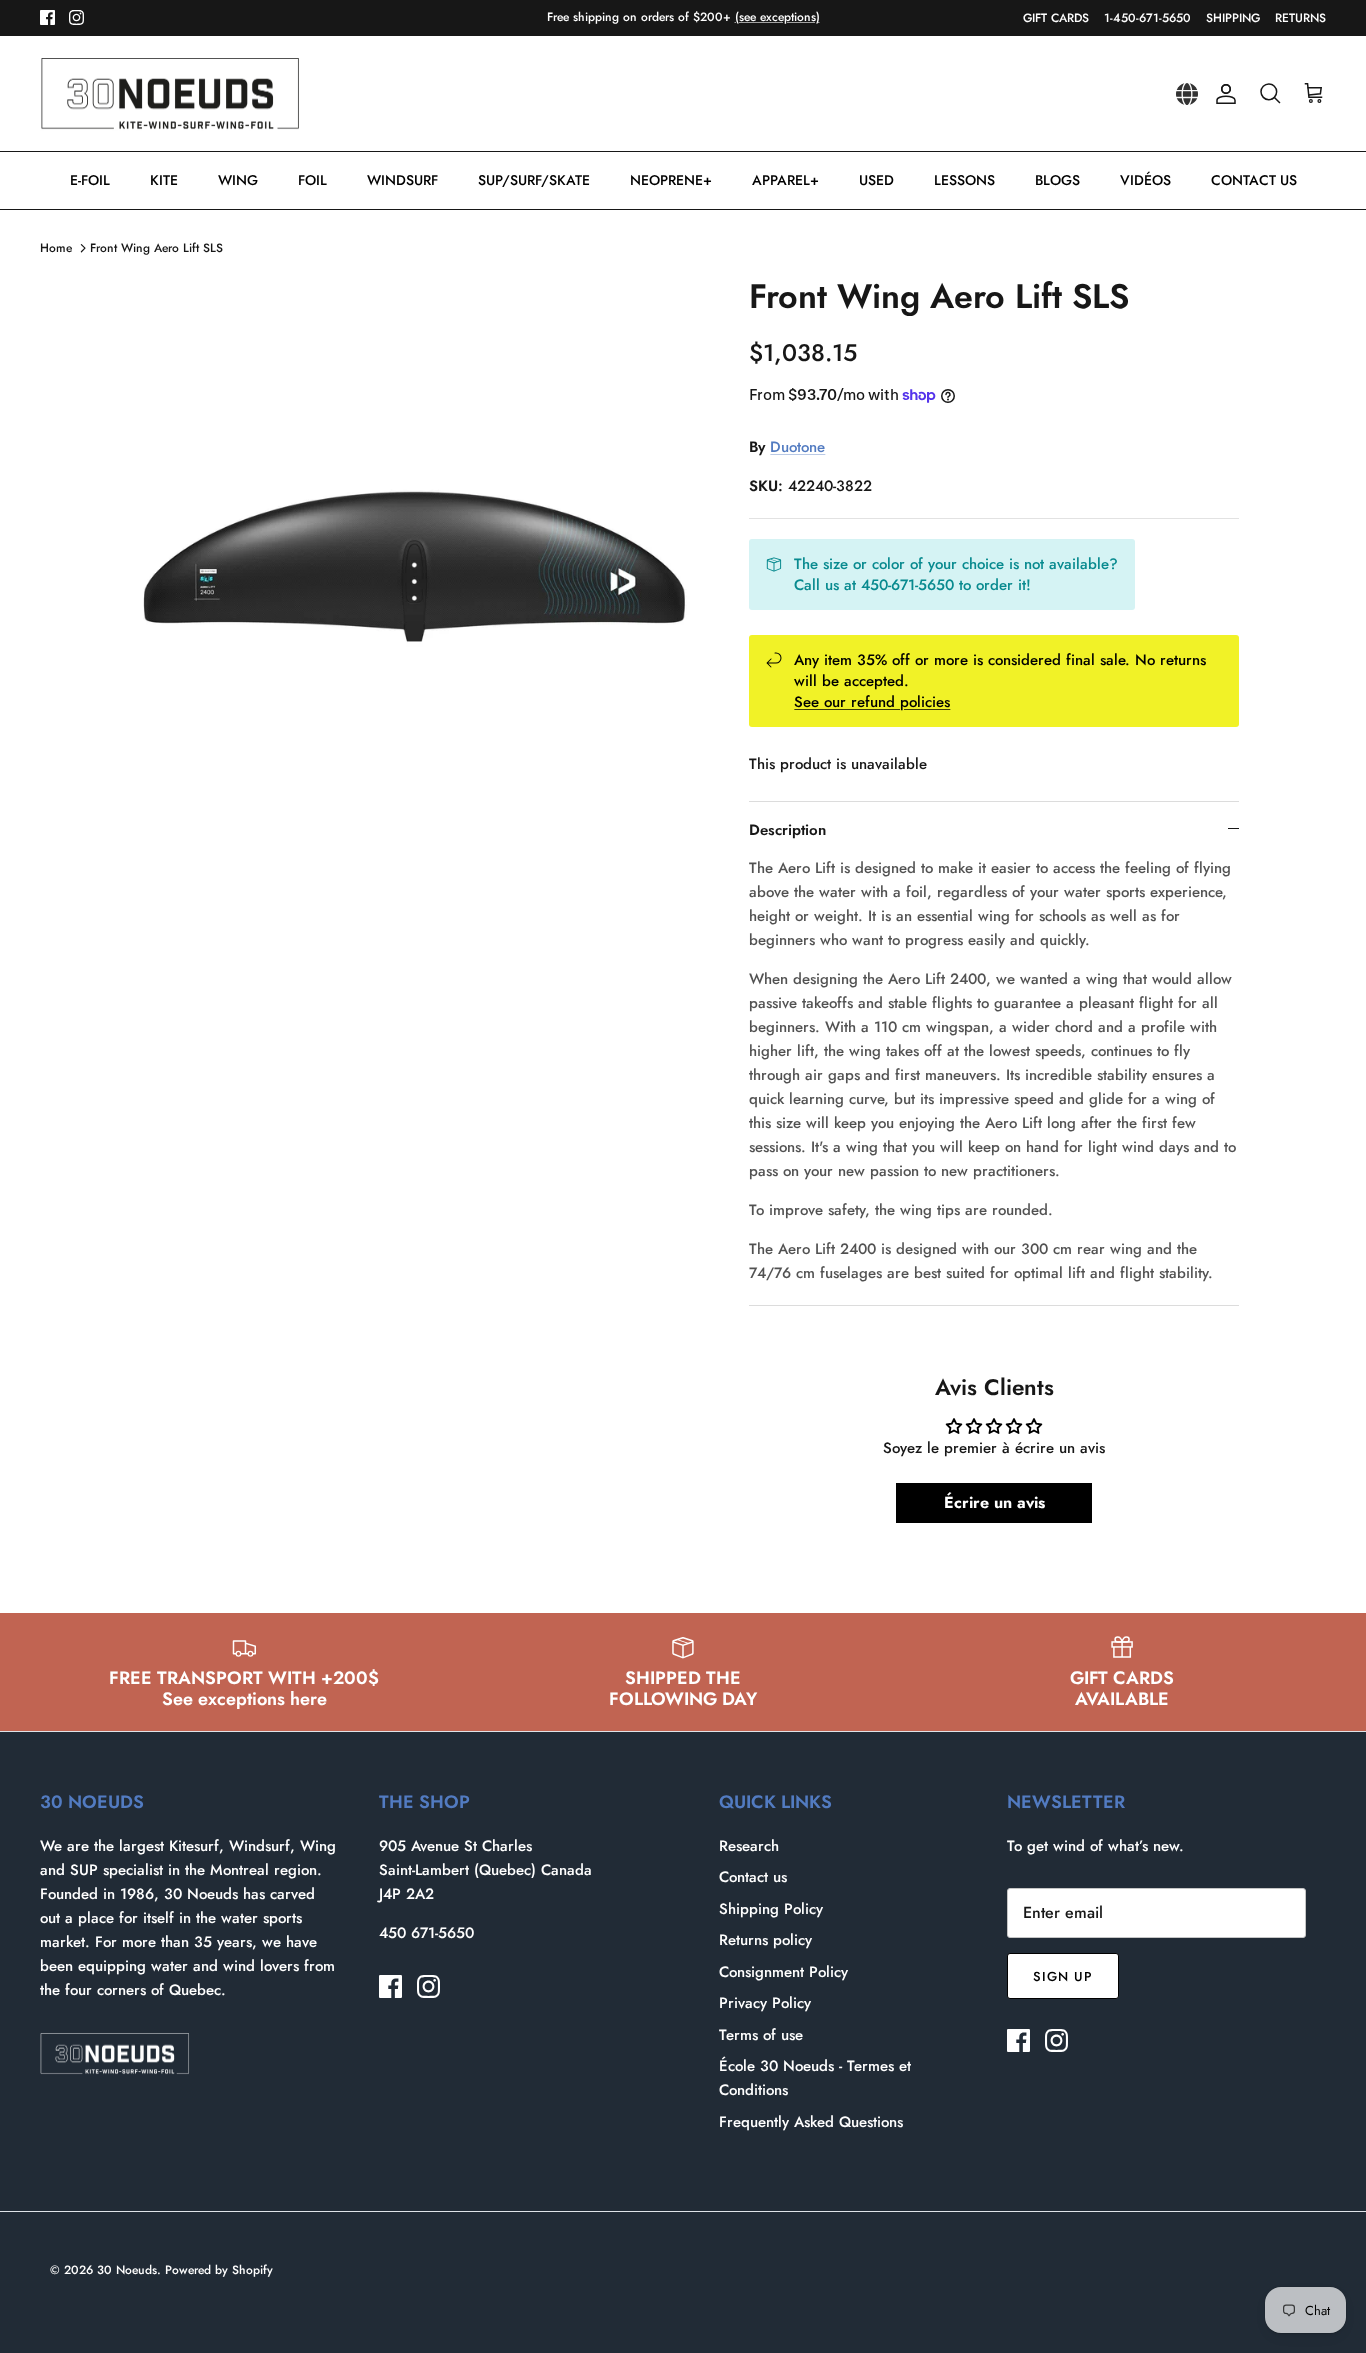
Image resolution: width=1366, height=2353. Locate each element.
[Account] (1222, 94)
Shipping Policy (771, 1909)
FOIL (312, 180)
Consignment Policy (783, 1972)
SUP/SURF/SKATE (534, 180)
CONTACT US (1254, 180)
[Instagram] (76, 17)
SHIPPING (1233, 18)
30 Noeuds (127, 2270)
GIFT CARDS (1056, 18)
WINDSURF (402, 180)
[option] (416, 566)
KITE (164, 180)
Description (787, 830)
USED (876, 180)
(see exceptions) (777, 17)
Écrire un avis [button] (994, 1502)
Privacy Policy (765, 2003)
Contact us (753, 1877)
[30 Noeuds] (170, 94)
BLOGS (1057, 180)
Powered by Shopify (219, 2270)
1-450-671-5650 (1147, 18)
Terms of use (761, 2035)
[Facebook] (47, 17)
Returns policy (765, 1940)
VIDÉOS (1145, 180)
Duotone (797, 447)
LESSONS (964, 180)
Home (56, 248)
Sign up (1063, 1976)
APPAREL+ (785, 180)
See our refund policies (872, 702)
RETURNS (1300, 18)
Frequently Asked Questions (811, 2122)
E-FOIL (90, 180)
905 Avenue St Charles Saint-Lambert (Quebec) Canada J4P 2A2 (485, 1870)
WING (238, 180)
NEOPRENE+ (671, 180)
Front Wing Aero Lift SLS (156, 248)
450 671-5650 (426, 1933)
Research (749, 1846)
